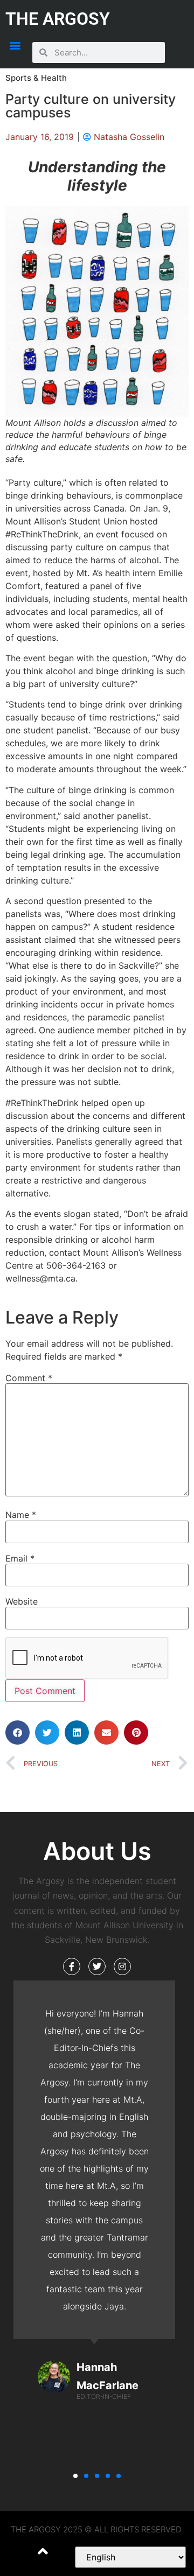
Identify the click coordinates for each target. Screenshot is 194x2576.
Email (20, 1558)
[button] (15, 45)
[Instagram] (122, 1966)
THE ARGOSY (58, 19)
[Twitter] (97, 1966)
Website (22, 1601)
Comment (29, 1378)
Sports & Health (36, 78)
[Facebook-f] (72, 1966)
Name (21, 1515)
